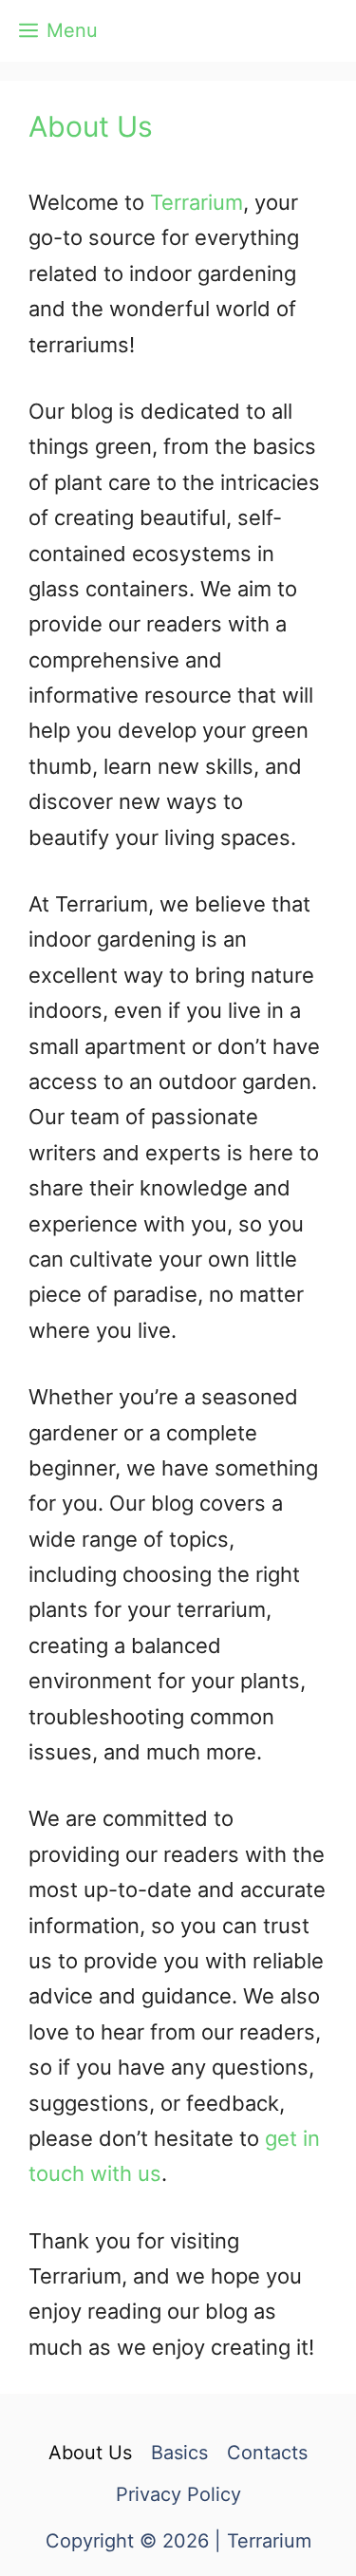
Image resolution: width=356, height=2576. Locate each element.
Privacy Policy (178, 2494)
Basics (179, 2453)
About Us (90, 2453)
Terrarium (197, 202)
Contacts (267, 2453)
